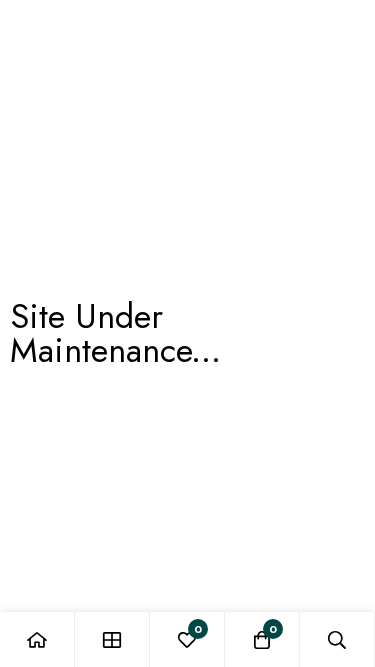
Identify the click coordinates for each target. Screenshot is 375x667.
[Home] (37, 639)
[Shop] (112, 639)
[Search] (337, 639)
